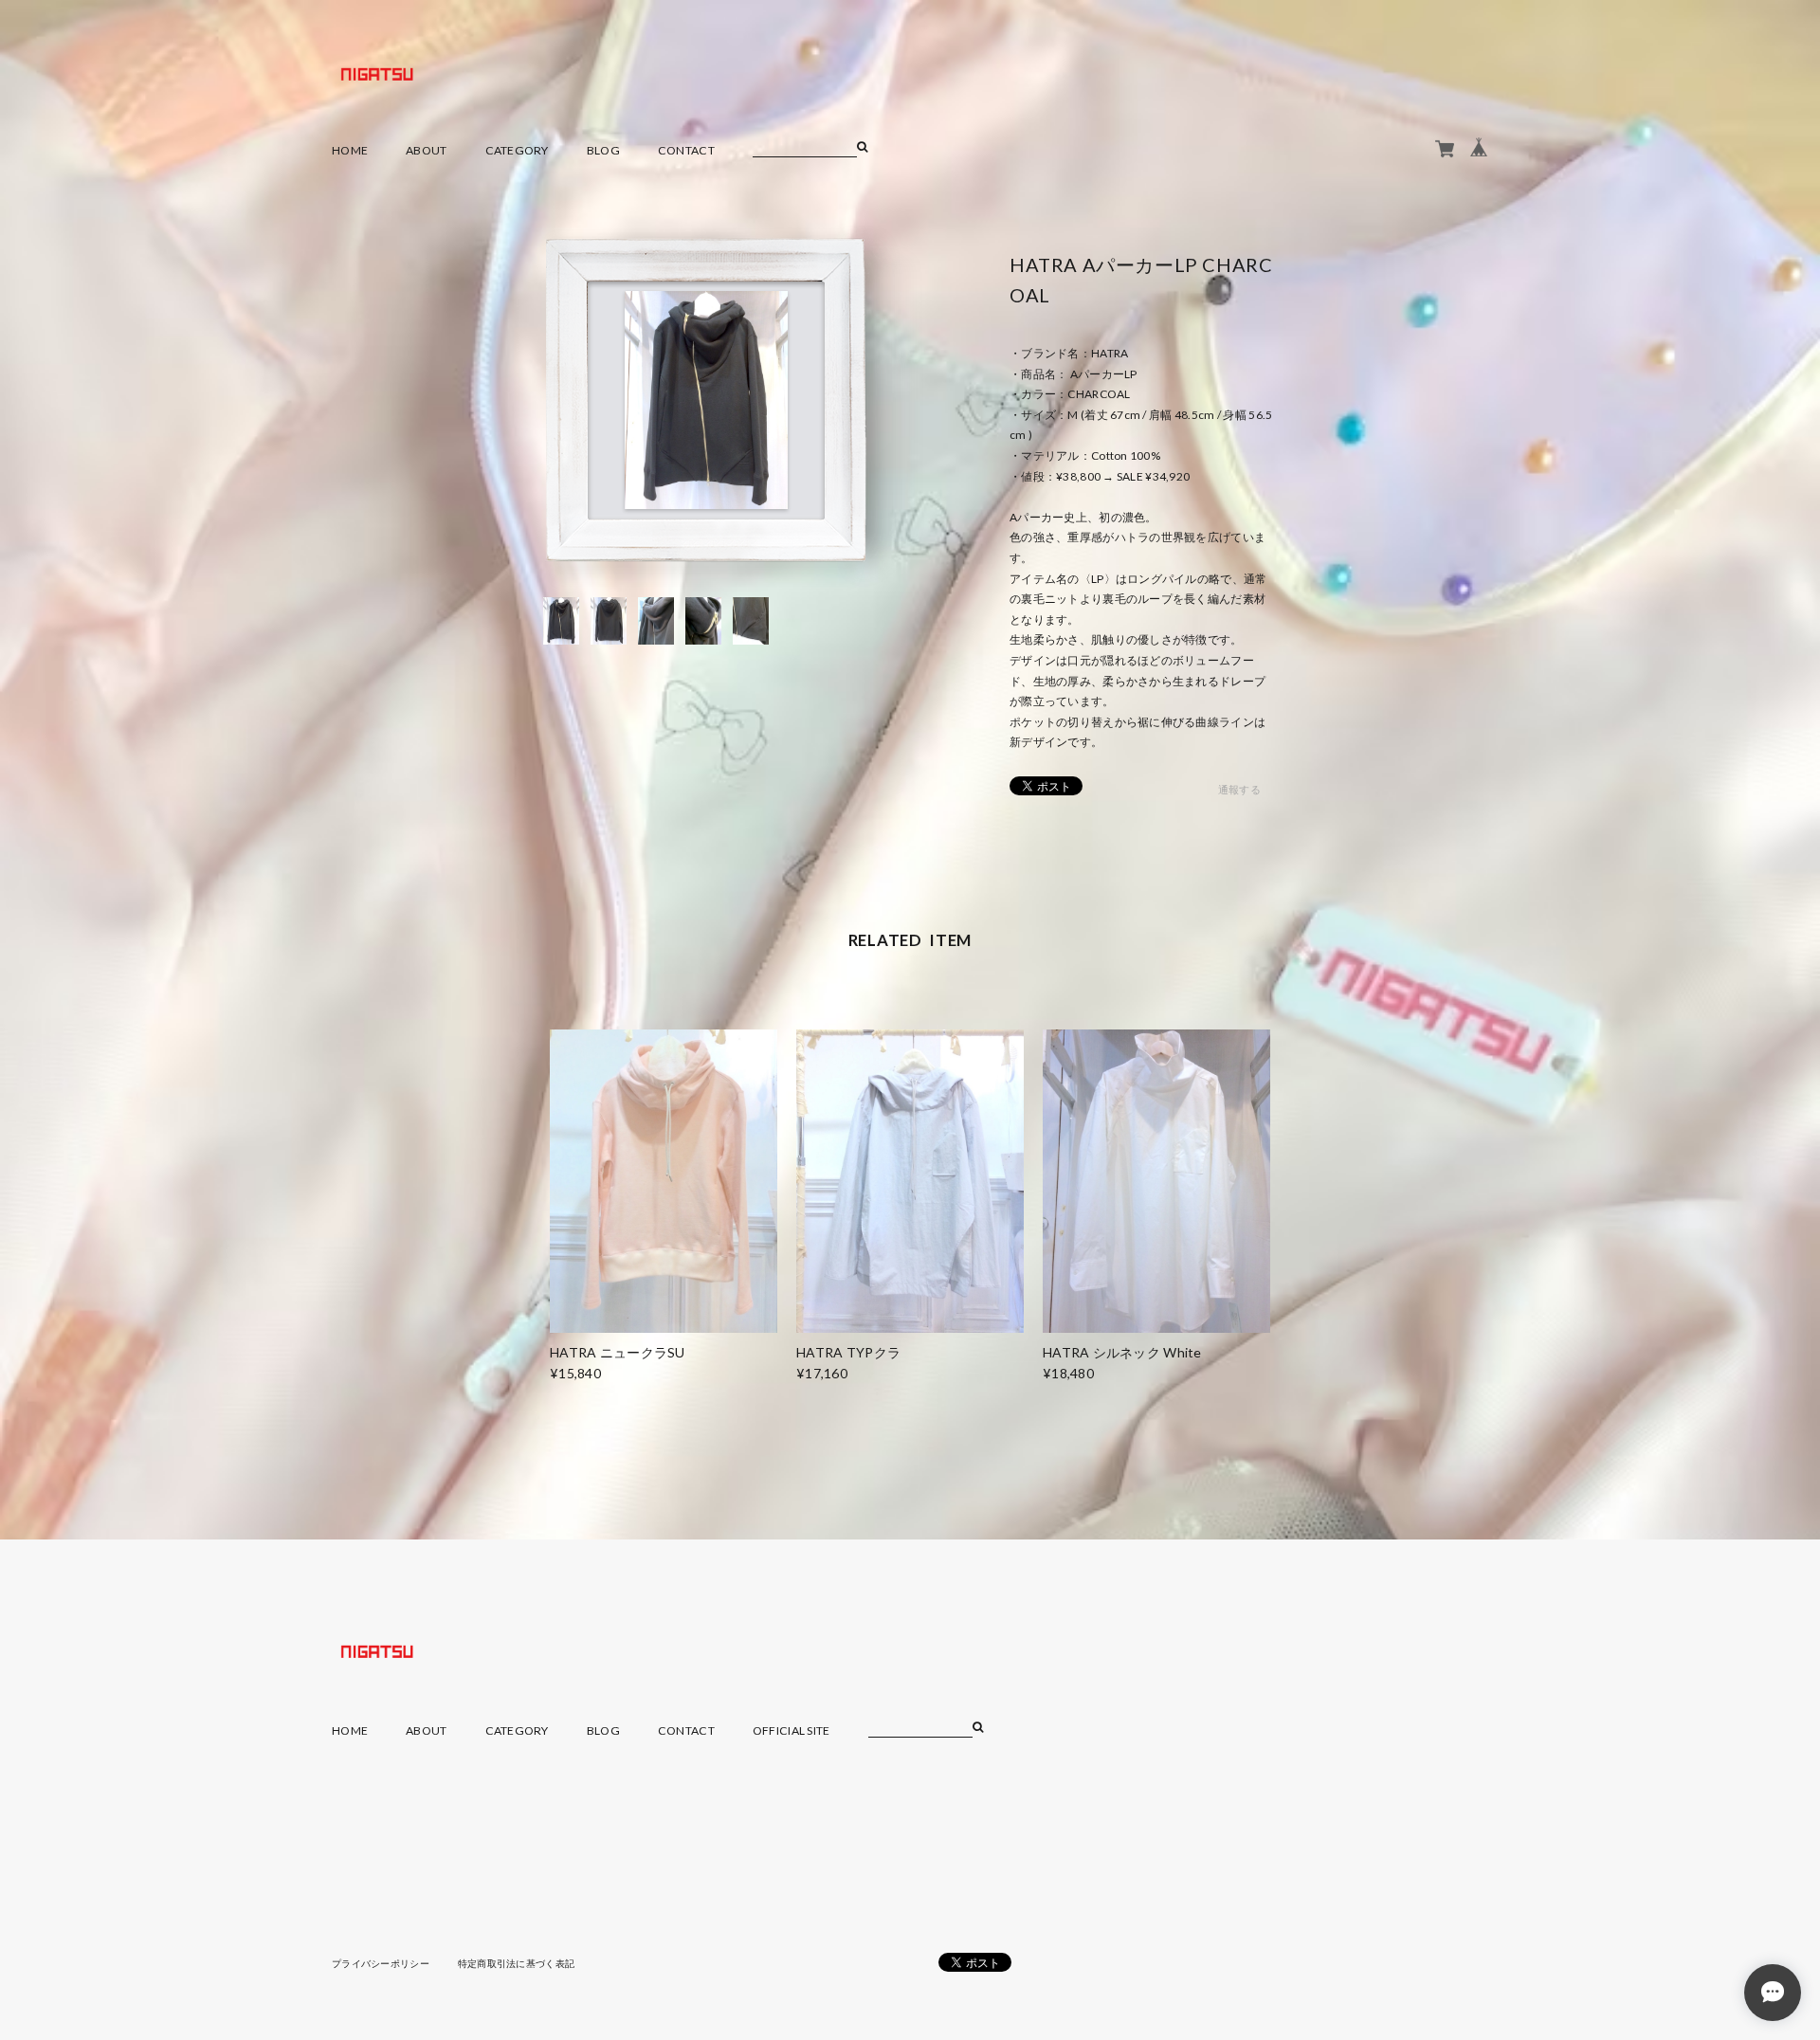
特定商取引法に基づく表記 (516, 1963)
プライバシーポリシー (381, 1963)
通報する (1239, 789)
